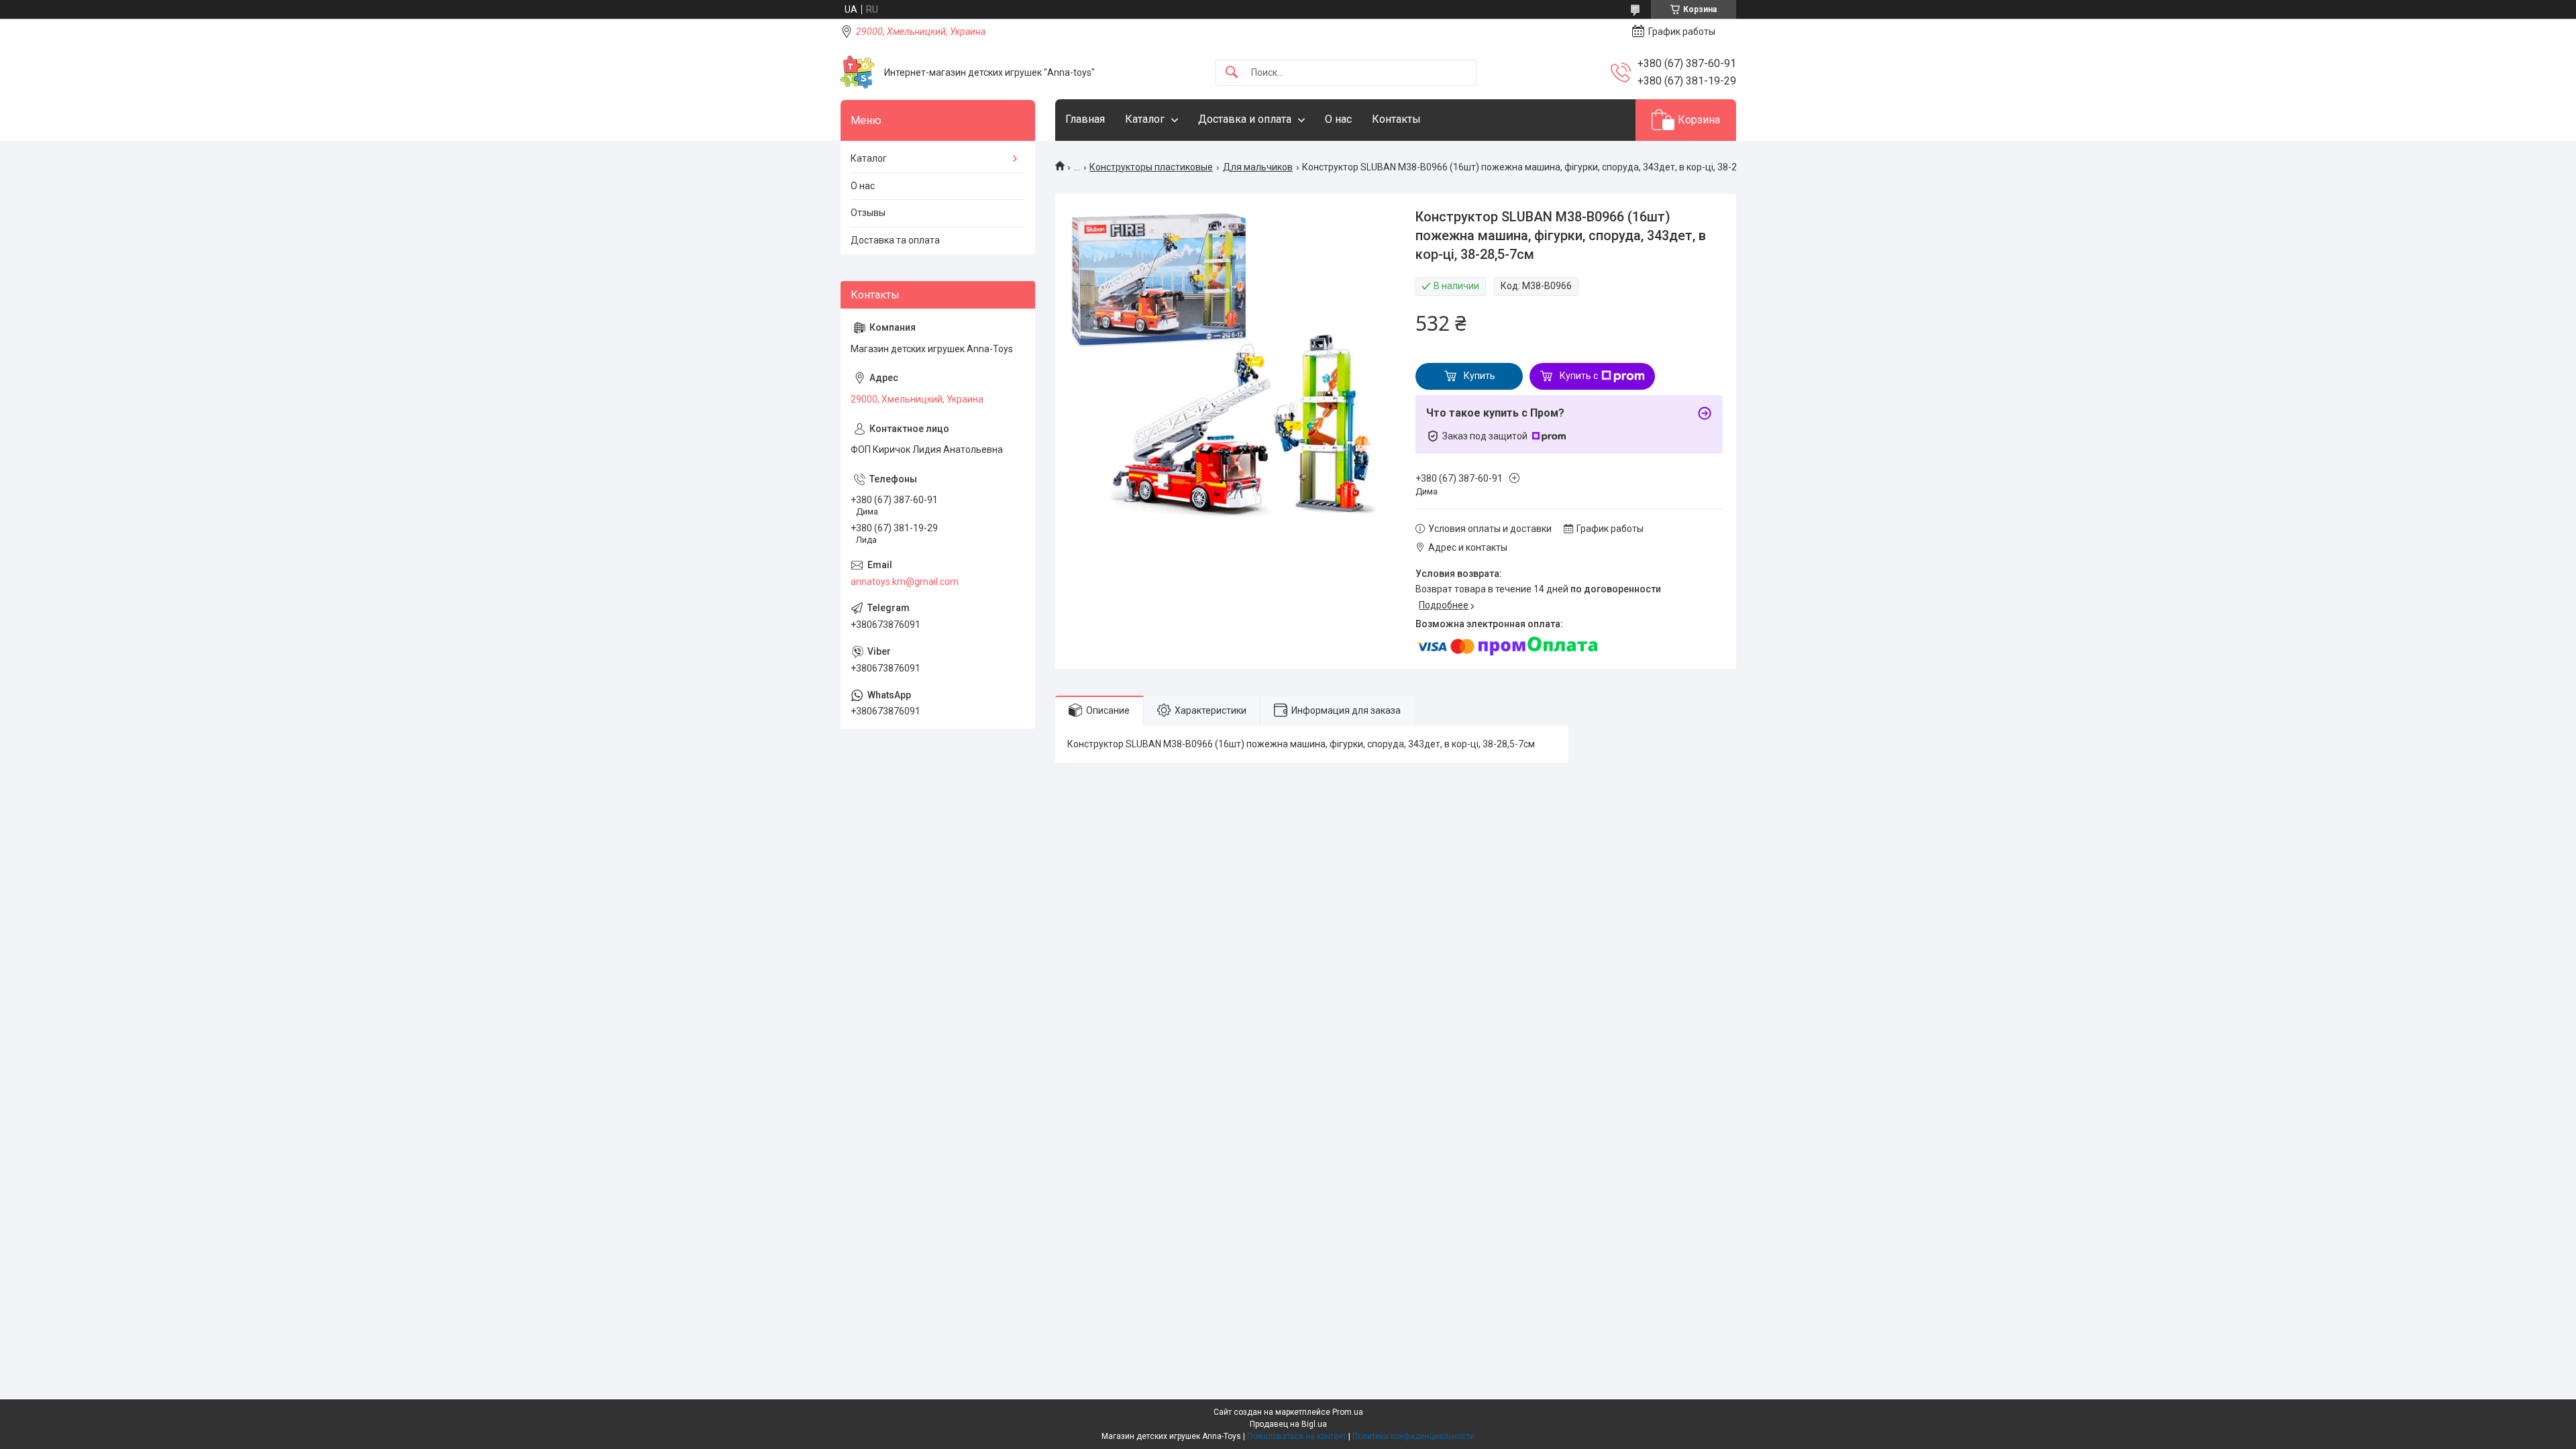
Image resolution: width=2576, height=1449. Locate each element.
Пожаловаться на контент (1297, 1436)
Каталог (1145, 119)
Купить (1480, 376)
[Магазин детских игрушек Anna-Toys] (857, 72)
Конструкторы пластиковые (1151, 167)
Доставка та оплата (895, 240)
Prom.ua (1348, 1412)
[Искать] (1232, 73)
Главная (1085, 119)
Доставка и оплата (1245, 119)
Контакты (1396, 119)
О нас (1338, 119)
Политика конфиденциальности (1413, 1436)
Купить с (1579, 376)
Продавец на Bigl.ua (1288, 1424)
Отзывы (868, 213)
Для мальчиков (1258, 167)
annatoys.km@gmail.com (905, 582)
